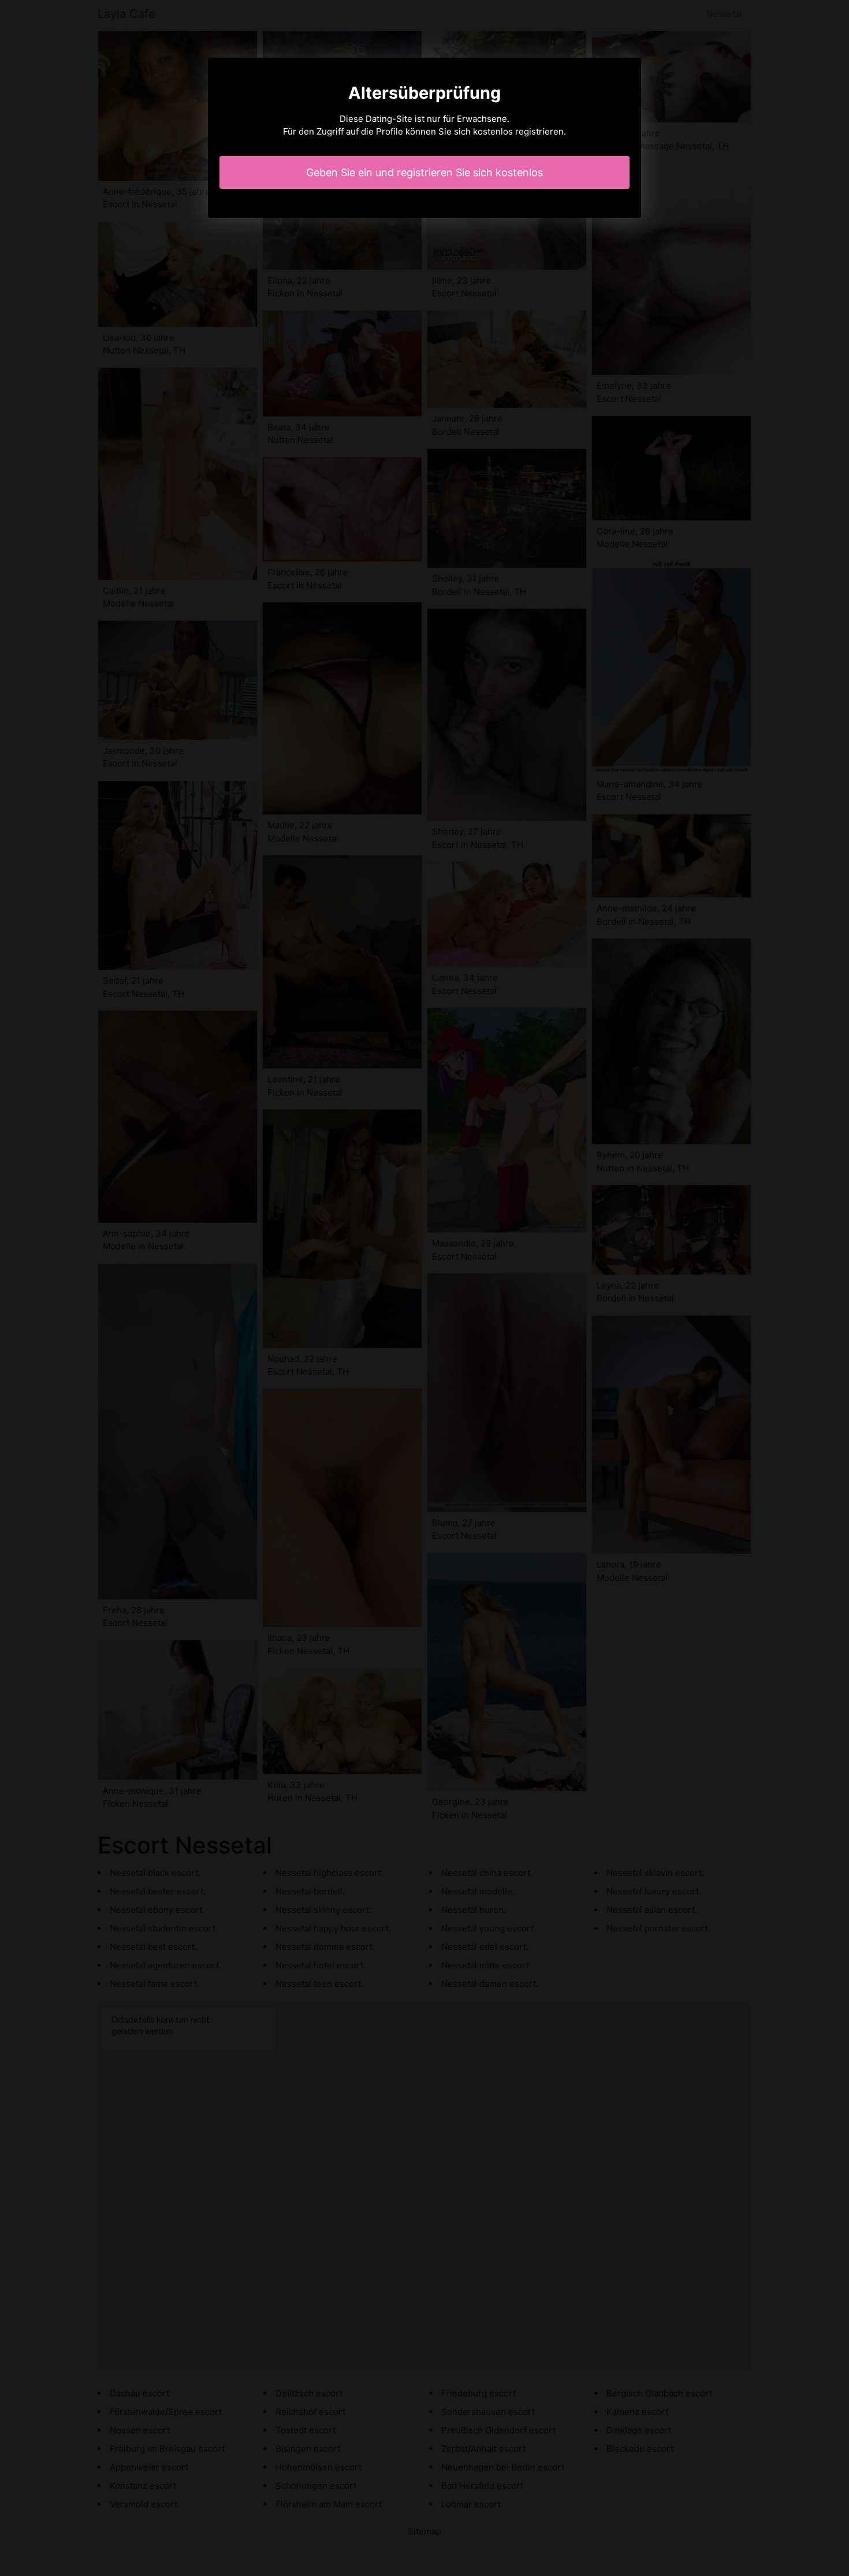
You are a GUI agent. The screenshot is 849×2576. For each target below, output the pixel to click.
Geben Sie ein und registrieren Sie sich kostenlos (425, 172)
